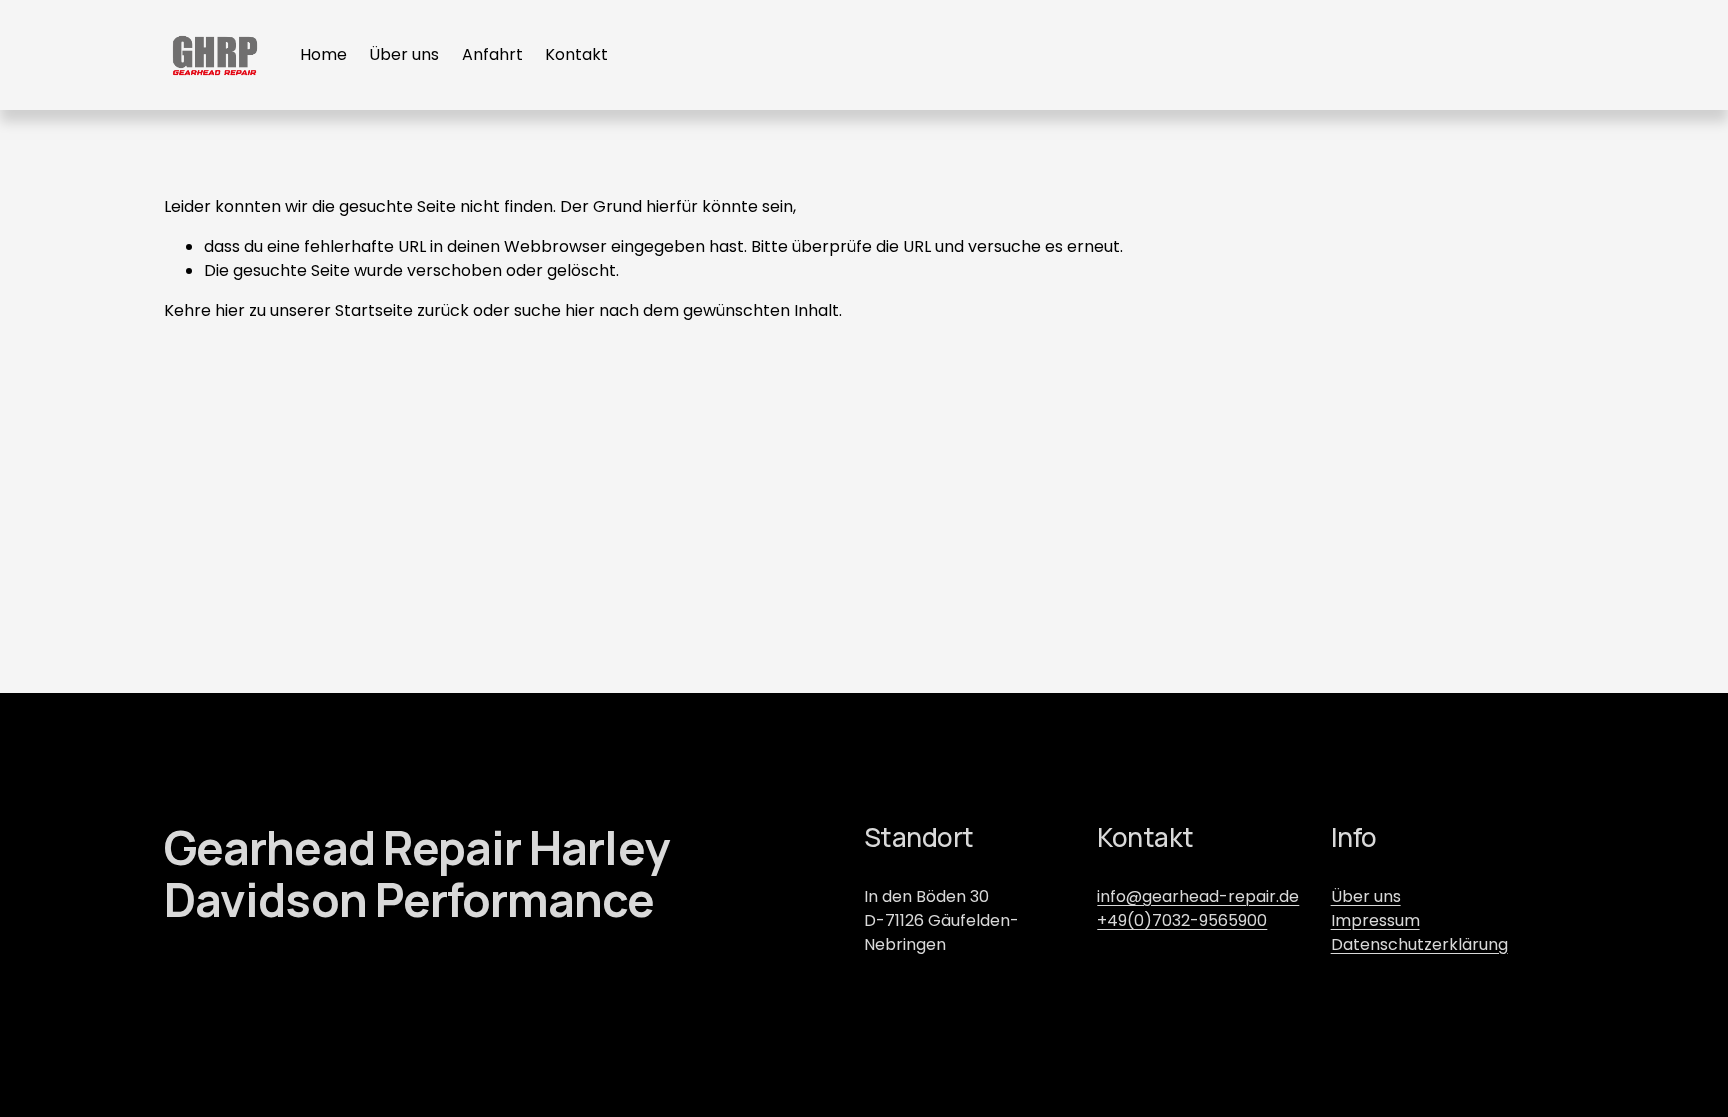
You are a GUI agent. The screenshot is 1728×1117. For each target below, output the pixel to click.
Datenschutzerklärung (1419, 944)
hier (230, 310)
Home (323, 54)
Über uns (404, 54)
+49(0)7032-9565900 (1182, 920)
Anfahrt (492, 54)
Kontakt (576, 54)
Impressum (1375, 920)
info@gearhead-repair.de (1198, 896)
